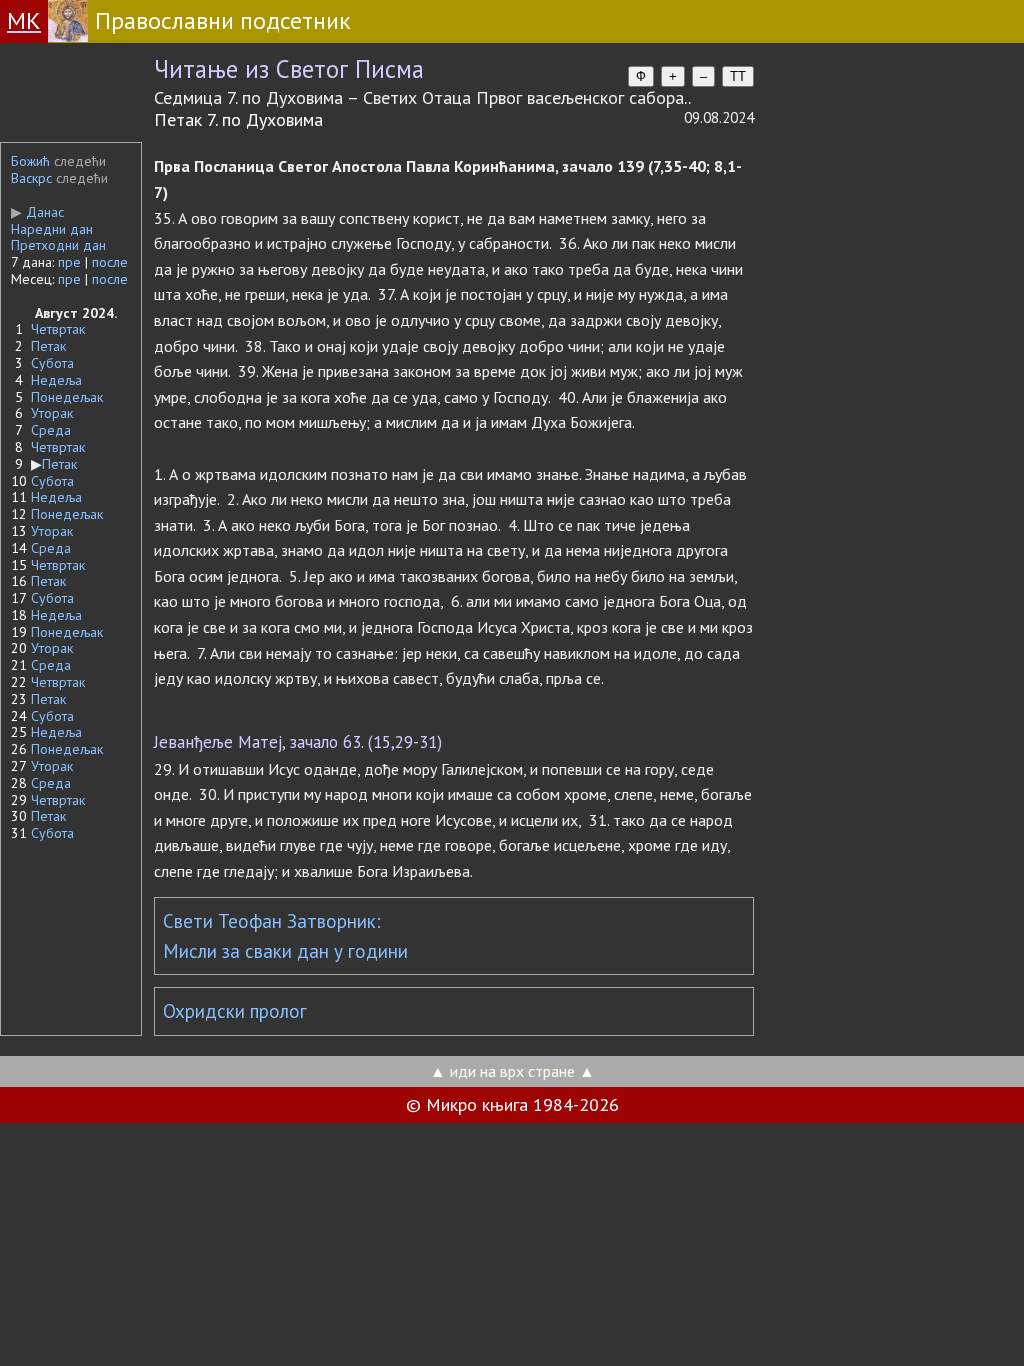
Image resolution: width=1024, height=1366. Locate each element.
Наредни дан (52, 229)
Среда (51, 430)
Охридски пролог (235, 1011)
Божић (30, 161)
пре (69, 262)
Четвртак (58, 329)
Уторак (52, 413)
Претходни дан (58, 245)
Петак (48, 346)
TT (738, 76)
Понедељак (67, 397)
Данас (37, 212)
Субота (52, 363)
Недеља (56, 380)
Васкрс (31, 178)
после (110, 262)
